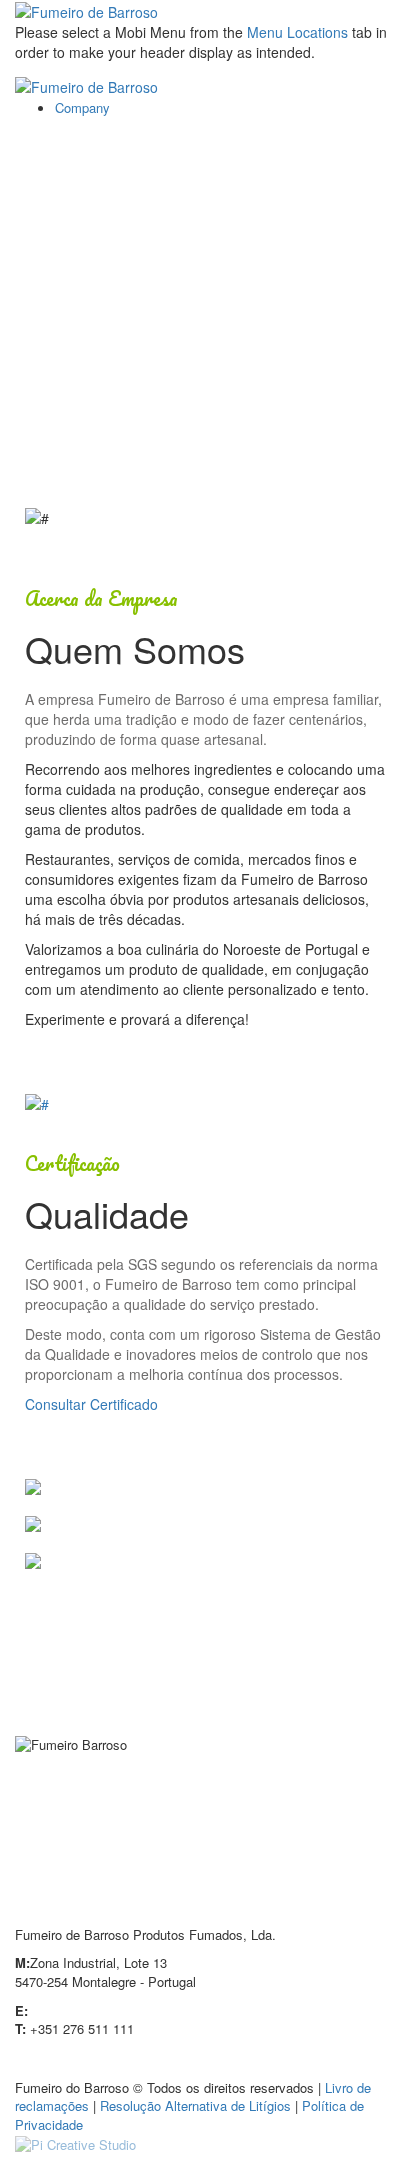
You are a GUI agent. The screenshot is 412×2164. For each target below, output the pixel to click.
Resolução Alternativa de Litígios (195, 2105)
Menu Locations (297, 32)
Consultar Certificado (91, 1404)
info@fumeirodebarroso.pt (106, 2010)
